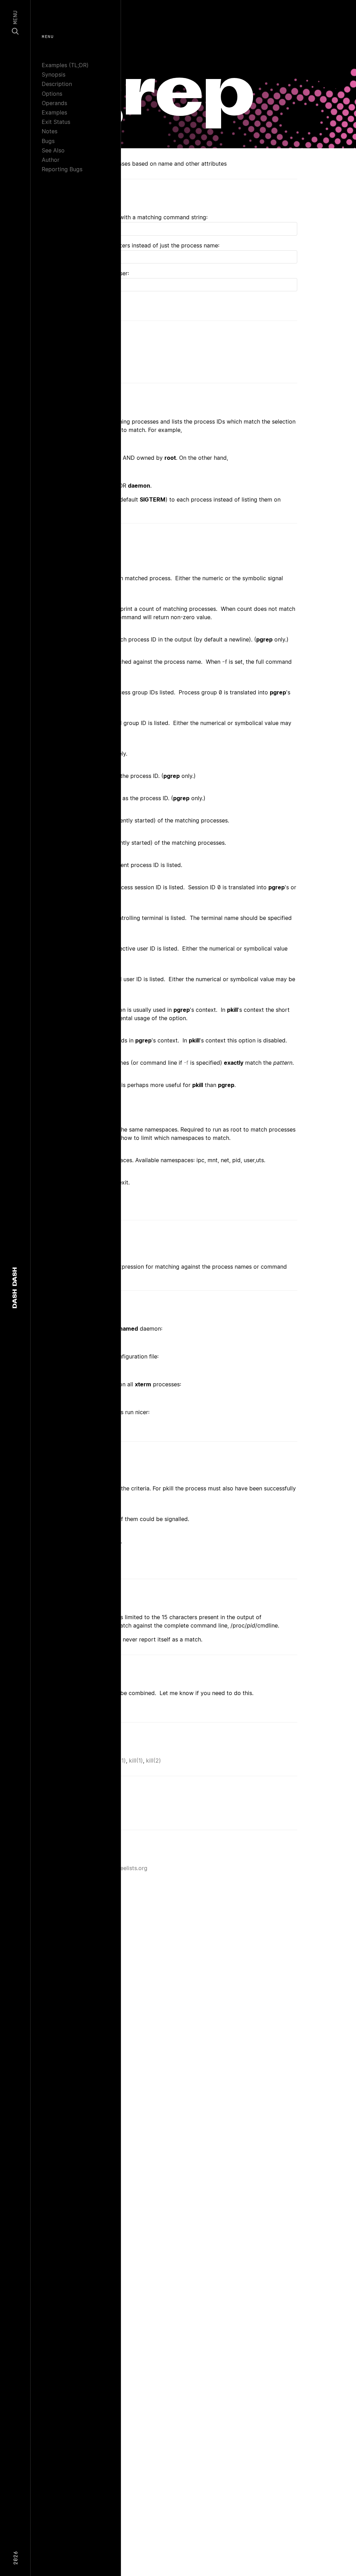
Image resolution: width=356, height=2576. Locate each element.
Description (57, 84)
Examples (54, 112)
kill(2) (153, 1760)
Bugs (48, 141)
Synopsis (54, 74)
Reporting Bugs (62, 169)
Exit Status (56, 122)
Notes (50, 131)
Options (52, 94)
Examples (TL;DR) (65, 65)
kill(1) (136, 1760)
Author (51, 160)
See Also (53, 150)
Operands (54, 103)
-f (225, 662)
